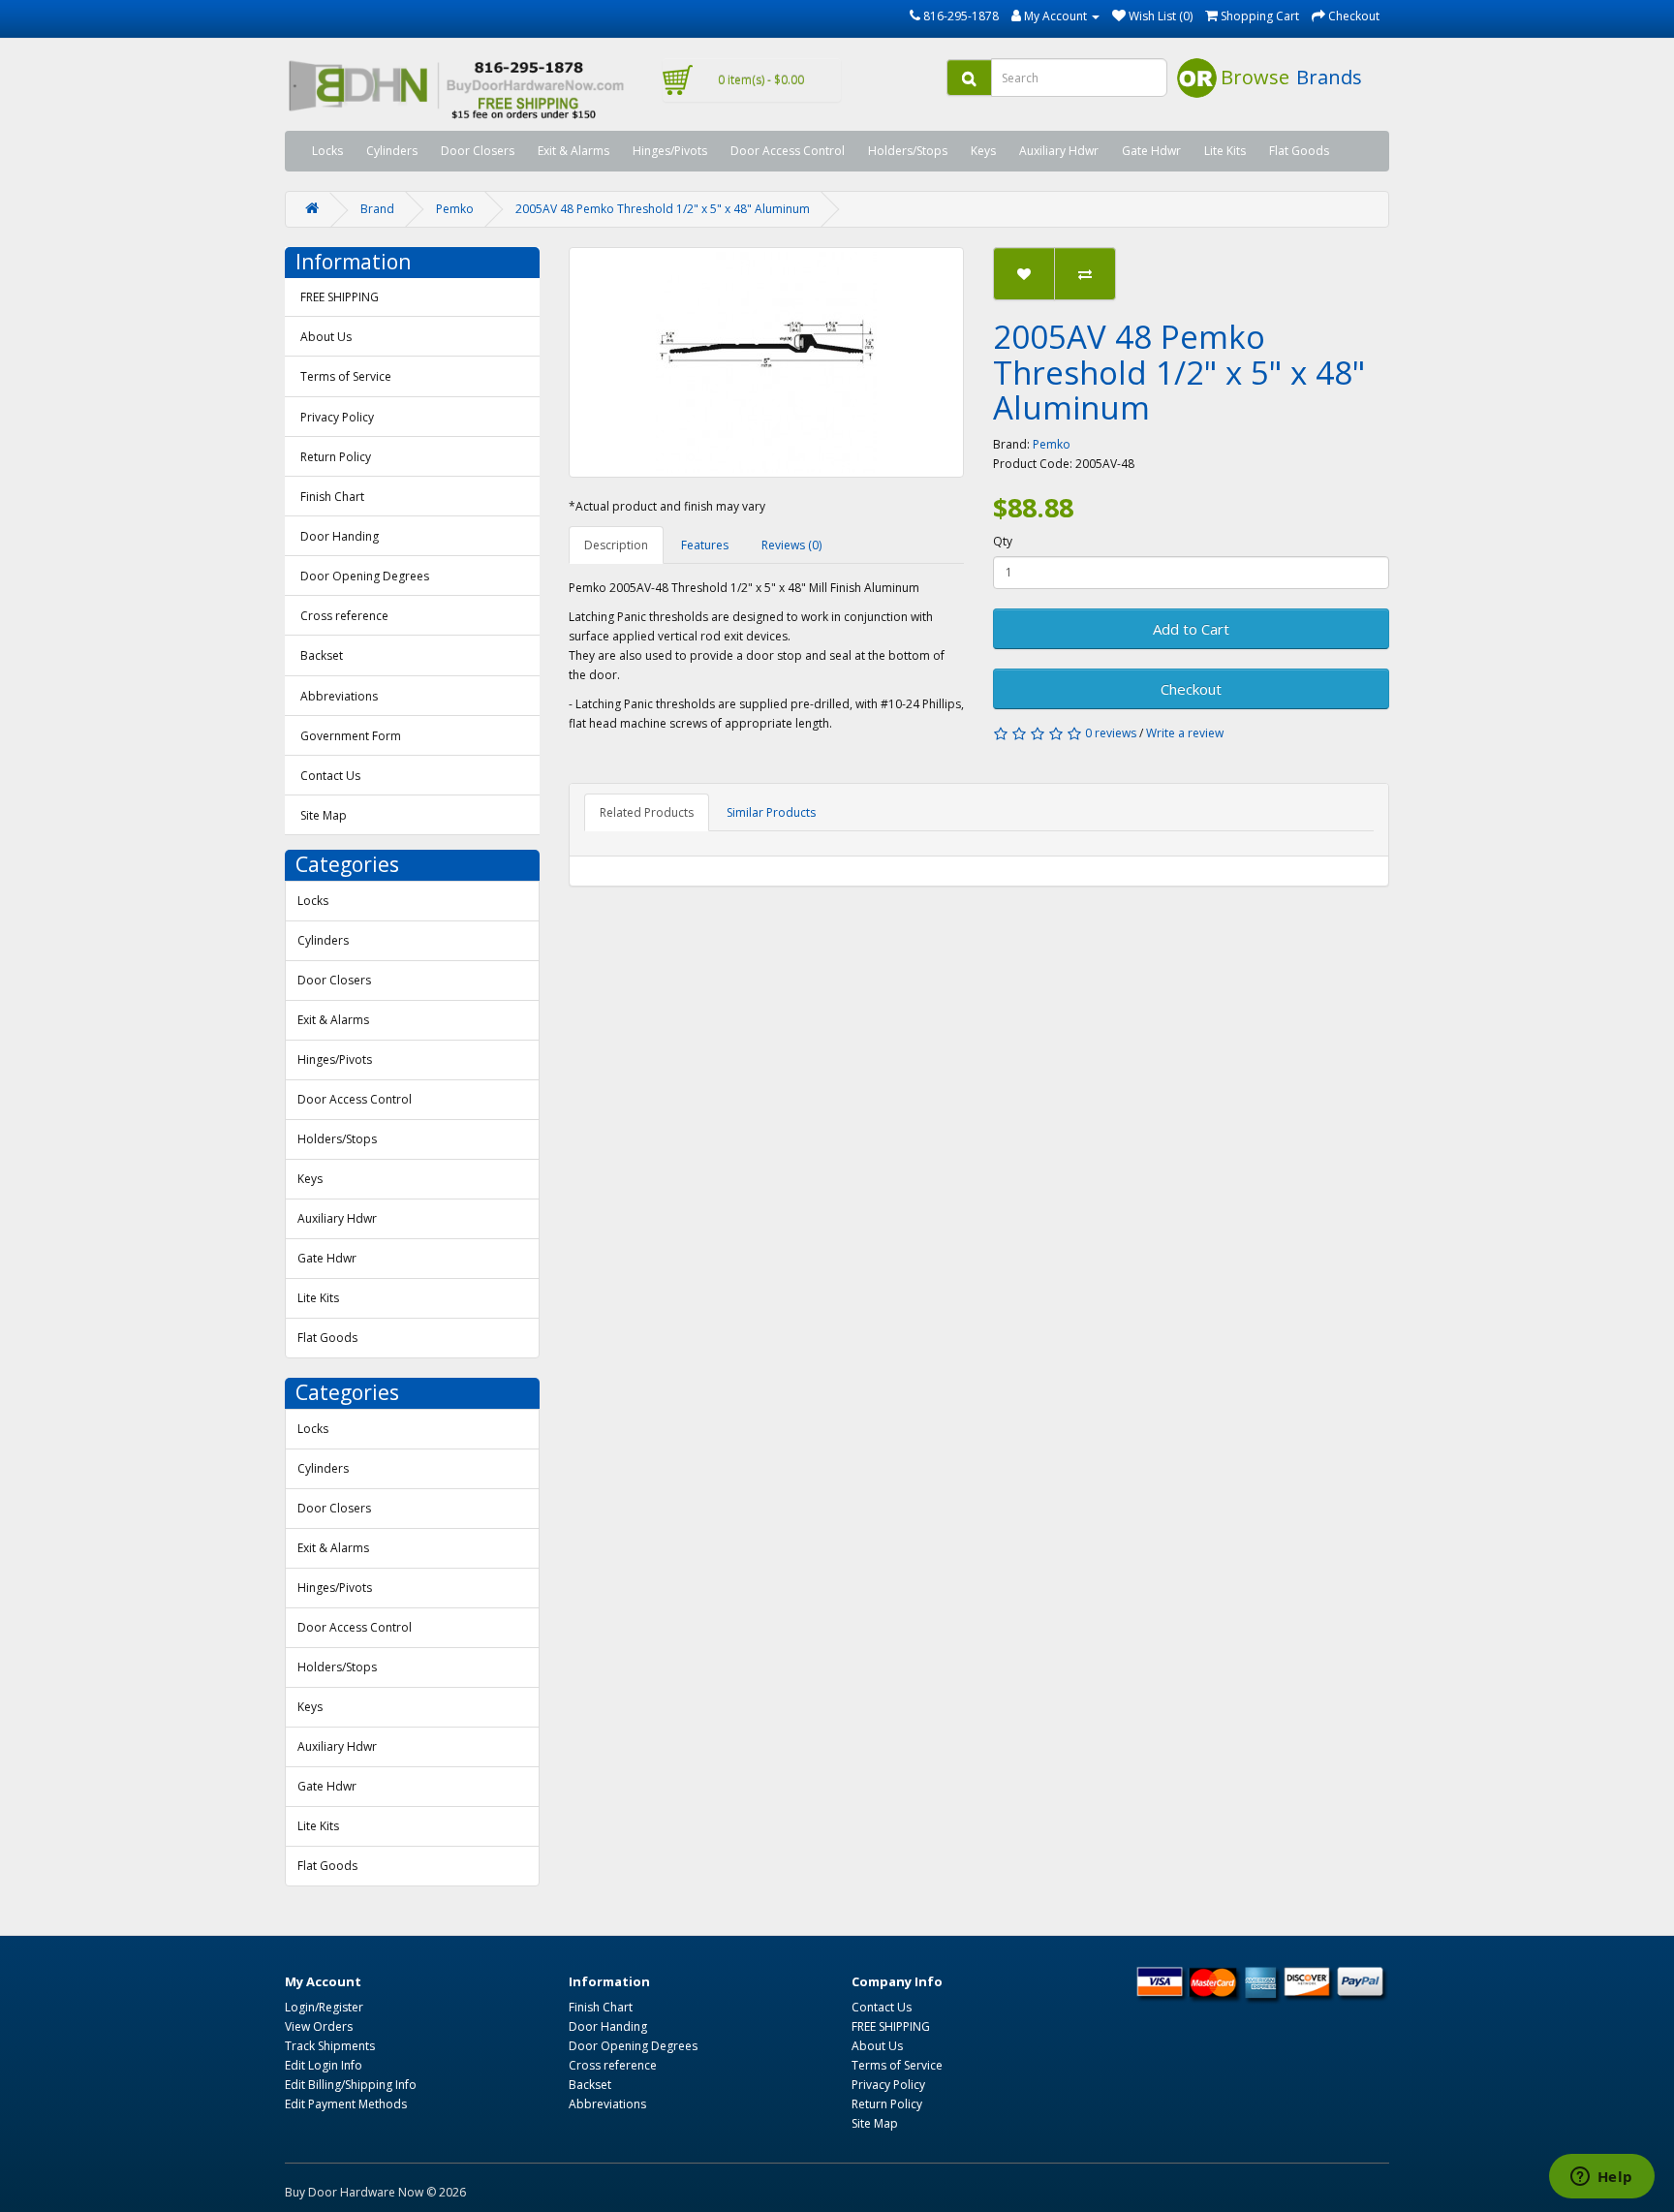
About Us (326, 337)
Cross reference (344, 616)
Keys (983, 151)
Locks (327, 151)
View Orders (319, 2026)
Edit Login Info (324, 2065)
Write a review (1185, 733)
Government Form (351, 736)
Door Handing (340, 536)
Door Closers (478, 151)
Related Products (647, 812)
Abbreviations (339, 696)
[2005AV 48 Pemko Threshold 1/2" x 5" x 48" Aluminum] (767, 362)
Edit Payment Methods (346, 2104)
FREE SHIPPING (340, 297)
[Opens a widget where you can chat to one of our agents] (1601, 2178)
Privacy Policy (337, 417)
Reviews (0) (791, 545)
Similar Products (771, 812)
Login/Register (324, 2007)
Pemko (455, 209)
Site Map (324, 815)
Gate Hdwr (1151, 151)
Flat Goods (1299, 151)
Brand (377, 209)
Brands (1329, 77)
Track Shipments (330, 2046)
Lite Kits (1225, 151)
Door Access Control (788, 151)
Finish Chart (332, 497)
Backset (322, 655)
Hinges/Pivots (670, 151)
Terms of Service (346, 376)
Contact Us (330, 776)
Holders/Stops (908, 151)
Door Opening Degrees (365, 576)
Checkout (1191, 689)
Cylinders (392, 151)
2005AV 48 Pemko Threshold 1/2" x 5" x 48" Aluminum (663, 209)
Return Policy (336, 457)
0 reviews (1111, 733)
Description (616, 545)
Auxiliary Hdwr (1059, 151)
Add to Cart (1191, 629)
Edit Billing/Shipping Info (351, 2085)
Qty (1003, 541)
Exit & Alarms (573, 151)
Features (705, 545)
